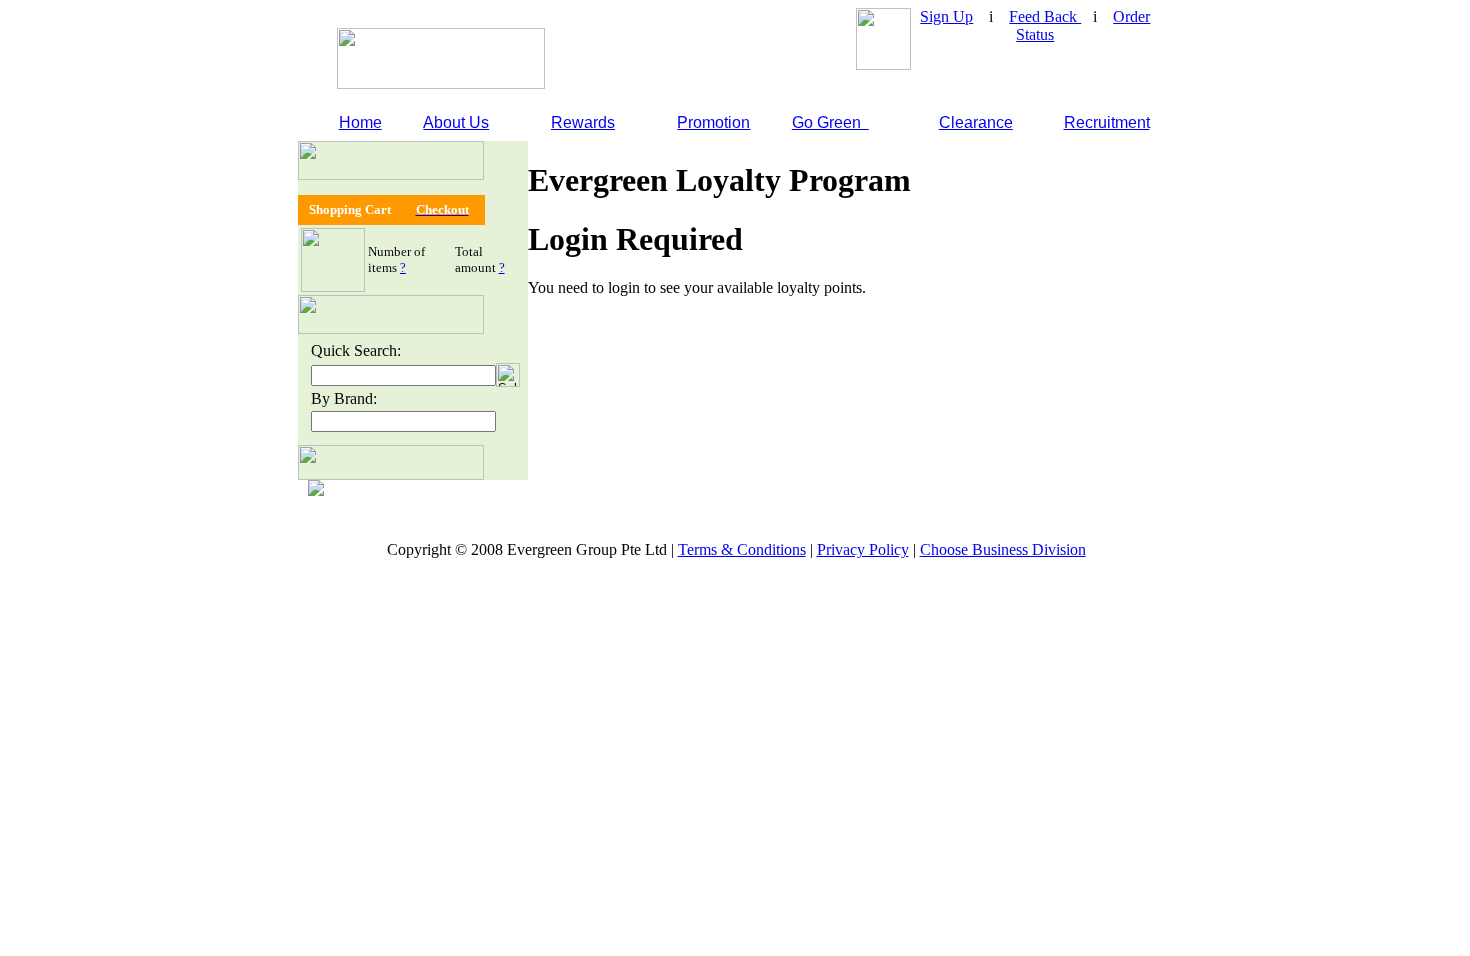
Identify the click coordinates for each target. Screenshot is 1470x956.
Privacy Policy (863, 549)
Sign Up (946, 16)
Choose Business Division (1003, 549)
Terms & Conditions (742, 549)
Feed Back (1045, 16)
